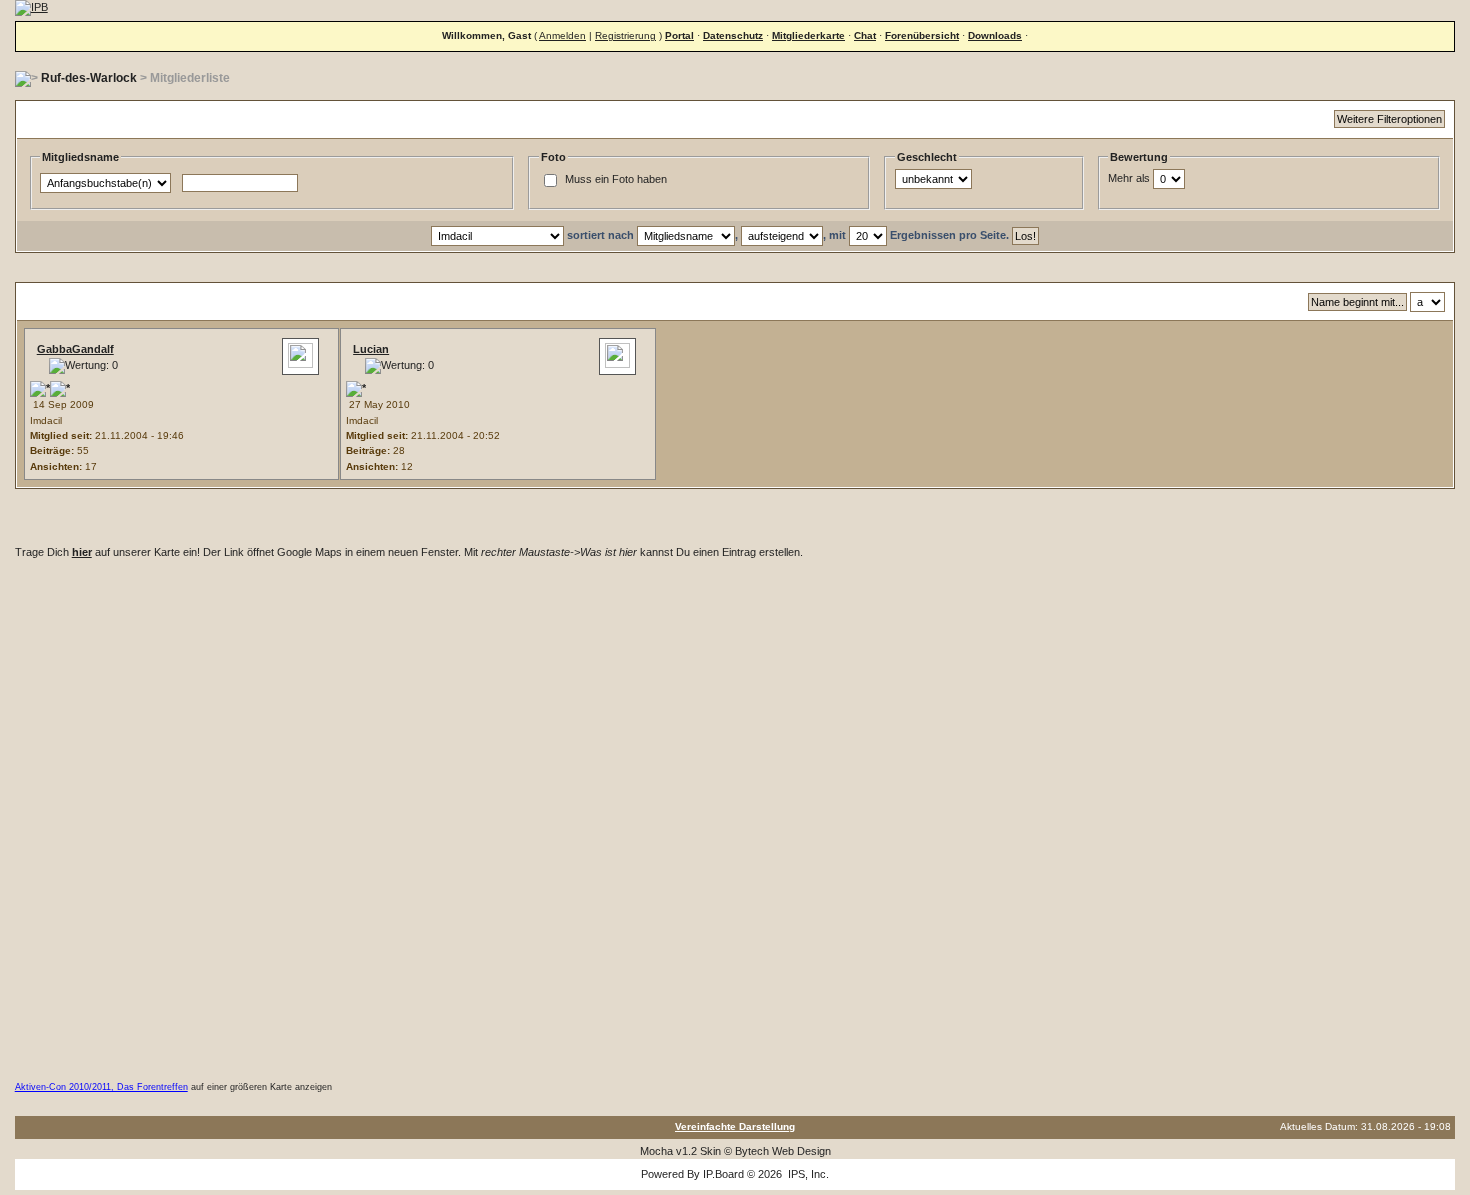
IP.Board (723, 1174)
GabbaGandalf (75, 349)
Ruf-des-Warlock (89, 78)
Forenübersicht (922, 35)
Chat (865, 35)
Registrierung (625, 35)
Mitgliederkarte (808, 35)
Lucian (371, 349)
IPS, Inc (807, 1174)
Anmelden (562, 35)
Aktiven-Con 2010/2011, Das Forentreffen (101, 1087)
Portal (679, 35)
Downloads (995, 35)
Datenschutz (733, 35)
